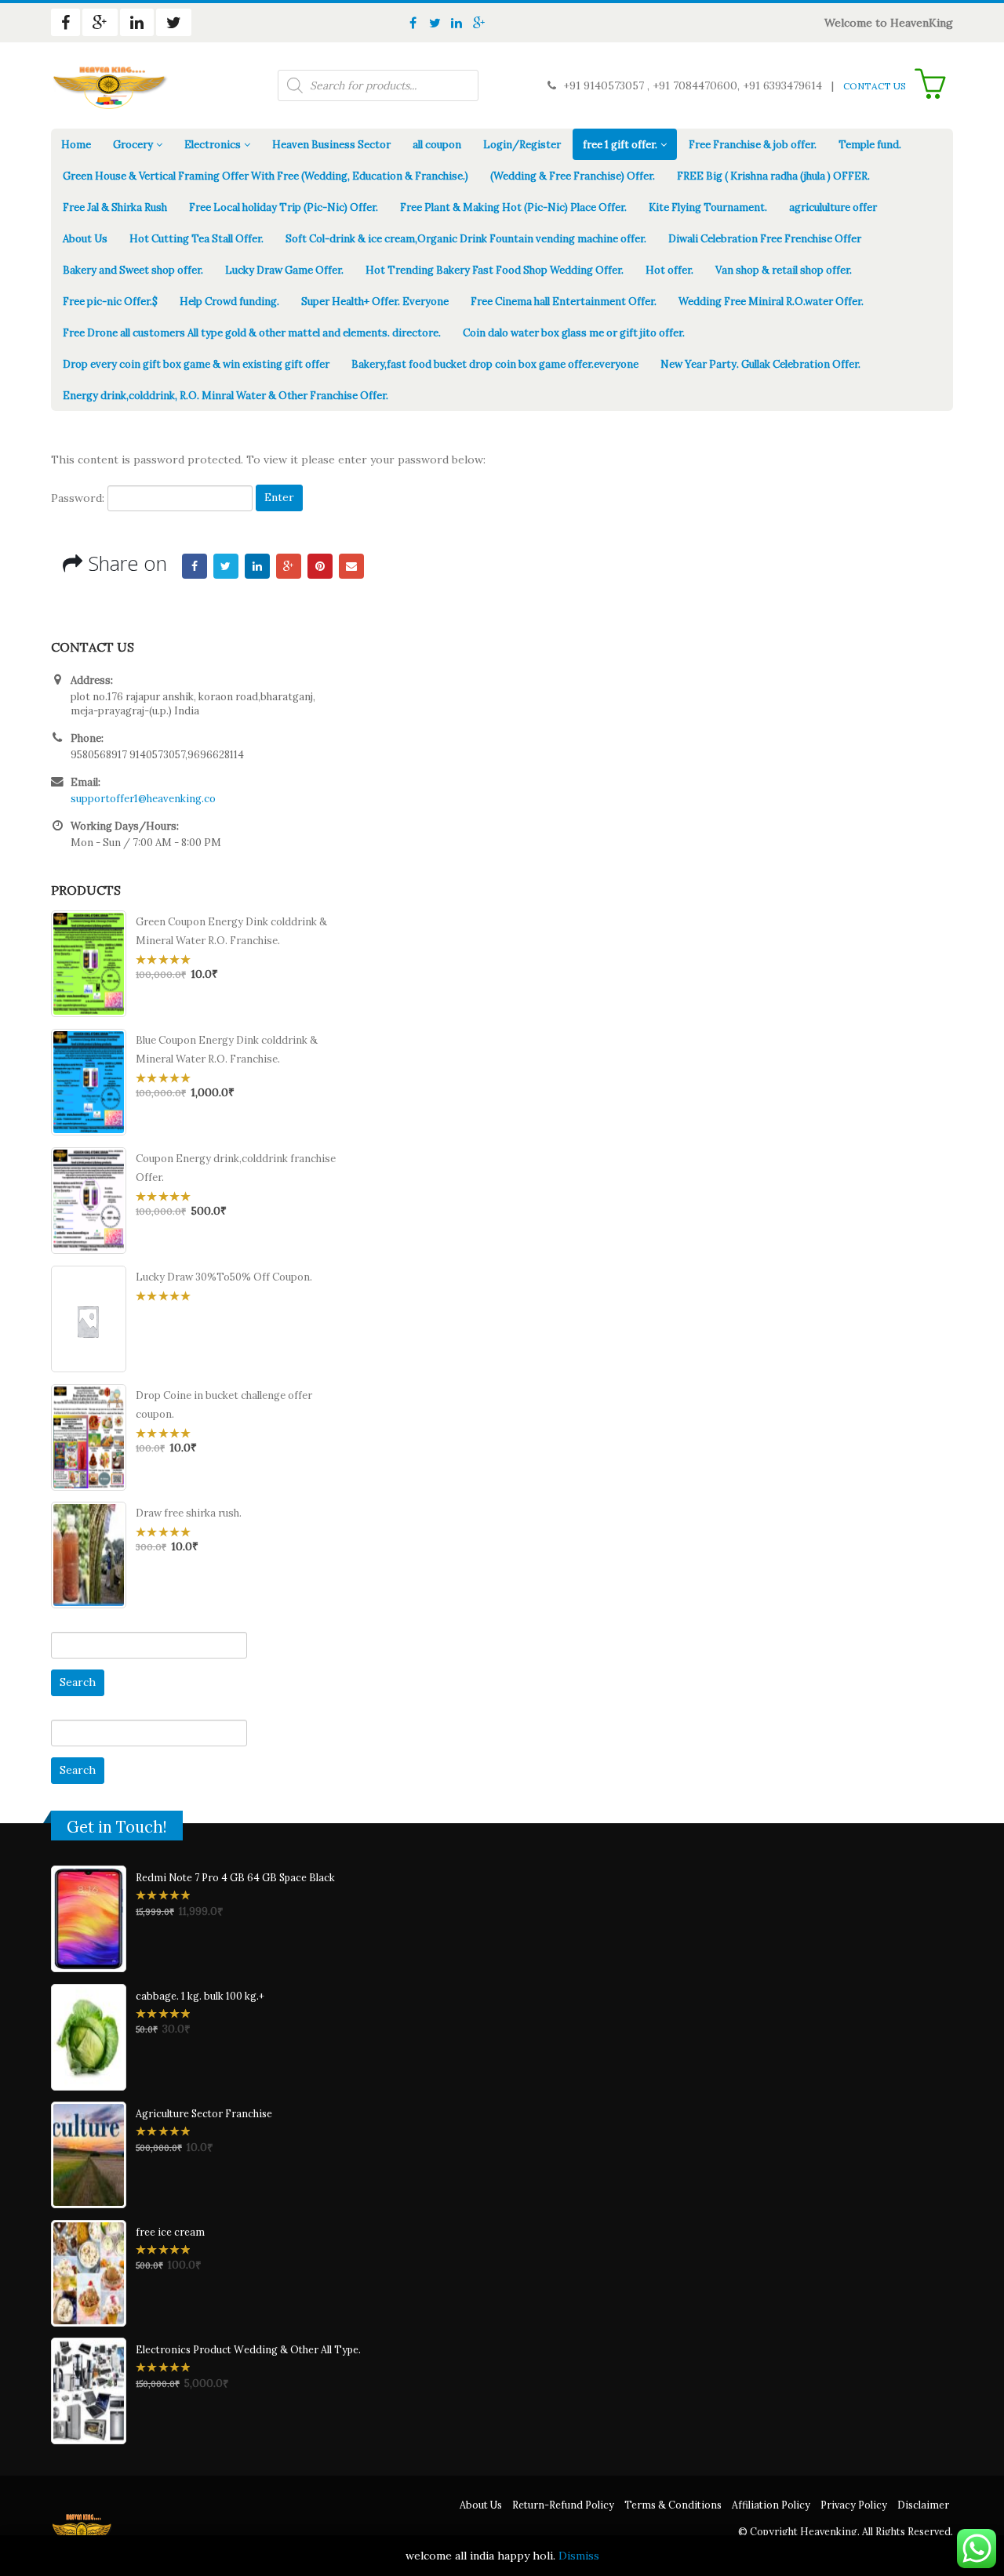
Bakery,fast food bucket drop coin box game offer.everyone (495, 364)
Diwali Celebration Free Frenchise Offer (765, 239)
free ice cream (170, 2232)
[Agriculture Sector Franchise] (89, 2155)
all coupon (437, 145)
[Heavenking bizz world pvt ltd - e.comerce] (110, 85)
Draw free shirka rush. (189, 1513)
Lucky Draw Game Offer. (284, 270)
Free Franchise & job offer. (753, 145)
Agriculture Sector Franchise (204, 2113)
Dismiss (579, 2556)
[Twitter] (435, 23)
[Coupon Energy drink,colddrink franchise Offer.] (89, 1201)
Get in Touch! (117, 1827)
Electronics (213, 145)
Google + (289, 566)
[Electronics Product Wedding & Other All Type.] (89, 2391)
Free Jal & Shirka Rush (115, 207)
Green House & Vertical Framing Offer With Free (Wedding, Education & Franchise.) (266, 176)
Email (351, 566)
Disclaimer (923, 2505)
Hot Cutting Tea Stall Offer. (196, 239)
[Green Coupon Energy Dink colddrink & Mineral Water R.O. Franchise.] (89, 964)
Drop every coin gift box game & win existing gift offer (196, 364)
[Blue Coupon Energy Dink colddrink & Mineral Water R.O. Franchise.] (89, 1082)
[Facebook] (413, 23)
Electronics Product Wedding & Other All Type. (248, 2349)
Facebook (195, 566)
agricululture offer (833, 207)
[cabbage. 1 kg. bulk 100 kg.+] (89, 2037)
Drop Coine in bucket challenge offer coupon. (224, 1405)
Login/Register (522, 145)
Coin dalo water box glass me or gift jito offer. (574, 333)
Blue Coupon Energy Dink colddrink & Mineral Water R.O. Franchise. (227, 1050)
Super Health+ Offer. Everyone (375, 302)
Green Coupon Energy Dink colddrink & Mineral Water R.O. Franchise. (231, 931)
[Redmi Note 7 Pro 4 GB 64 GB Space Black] (89, 1919)
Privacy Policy (854, 2505)
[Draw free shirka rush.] (89, 1555)
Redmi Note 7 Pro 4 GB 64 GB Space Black (235, 1877)
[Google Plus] (478, 23)
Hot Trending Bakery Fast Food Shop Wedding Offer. (495, 270)
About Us (85, 239)
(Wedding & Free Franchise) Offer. (573, 176)
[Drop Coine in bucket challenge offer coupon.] (89, 1437)
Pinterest (320, 566)
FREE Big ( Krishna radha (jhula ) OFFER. (773, 176)
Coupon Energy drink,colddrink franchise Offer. (236, 1168)
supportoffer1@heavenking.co (143, 799)
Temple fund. (870, 145)
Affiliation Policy (771, 2505)
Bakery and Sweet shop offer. (133, 270)
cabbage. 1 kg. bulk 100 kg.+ (200, 1996)
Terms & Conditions (673, 2505)
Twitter (226, 566)
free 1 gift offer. (620, 145)
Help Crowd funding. (229, 302)
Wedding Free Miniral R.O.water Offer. (771, 302)
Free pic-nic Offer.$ (110, 302)
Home (76, 145)
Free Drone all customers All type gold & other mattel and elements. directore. (252, 333)
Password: (79, 497)
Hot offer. (669, 270)
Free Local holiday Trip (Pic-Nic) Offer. (284, 207)
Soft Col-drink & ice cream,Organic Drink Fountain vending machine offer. (466, 239)
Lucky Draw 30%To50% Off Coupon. (224, 1277)
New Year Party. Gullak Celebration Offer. (760, 364)
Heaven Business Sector (331, 145)
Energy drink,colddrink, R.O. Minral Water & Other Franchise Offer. (226, 396)
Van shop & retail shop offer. (784, 270)
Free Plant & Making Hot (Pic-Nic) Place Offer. (513, 207)
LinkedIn (257, 566)
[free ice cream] (89, 2273)
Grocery (133, 145)
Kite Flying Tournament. (708, 207)
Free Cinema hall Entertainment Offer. (564, 302)
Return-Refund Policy (563, 2505)
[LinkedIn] (457, 23)
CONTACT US (875, 86)
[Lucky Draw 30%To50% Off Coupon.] (89, 1319)
